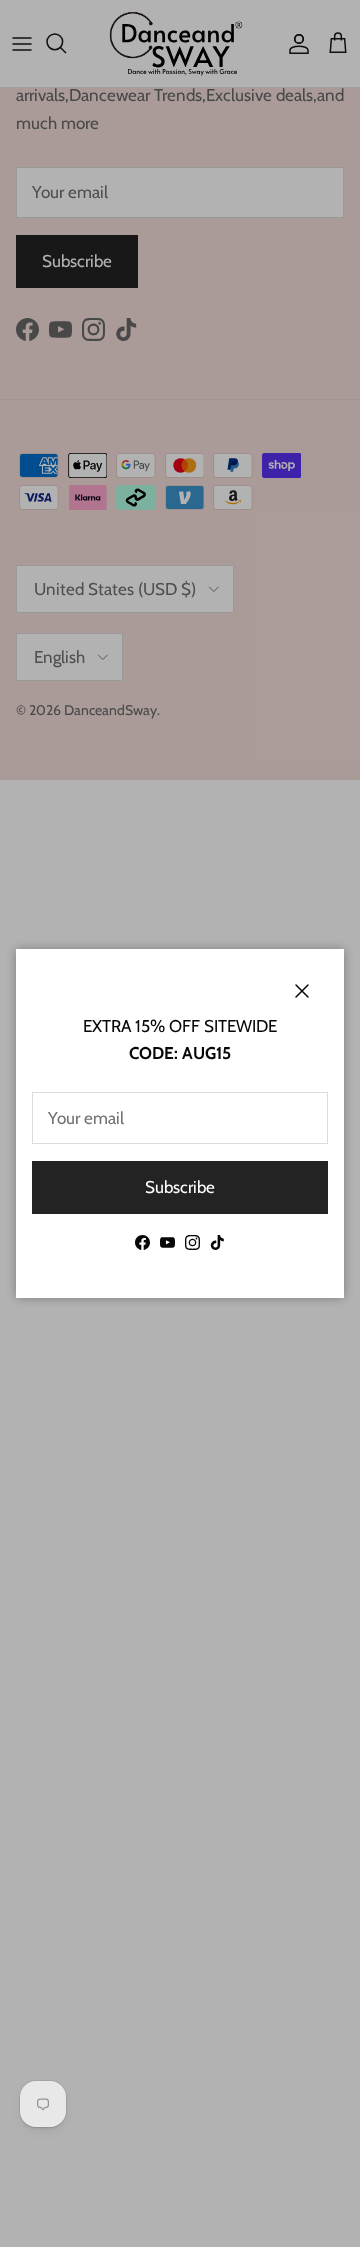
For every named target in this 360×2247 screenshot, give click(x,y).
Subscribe (180, 1187)
